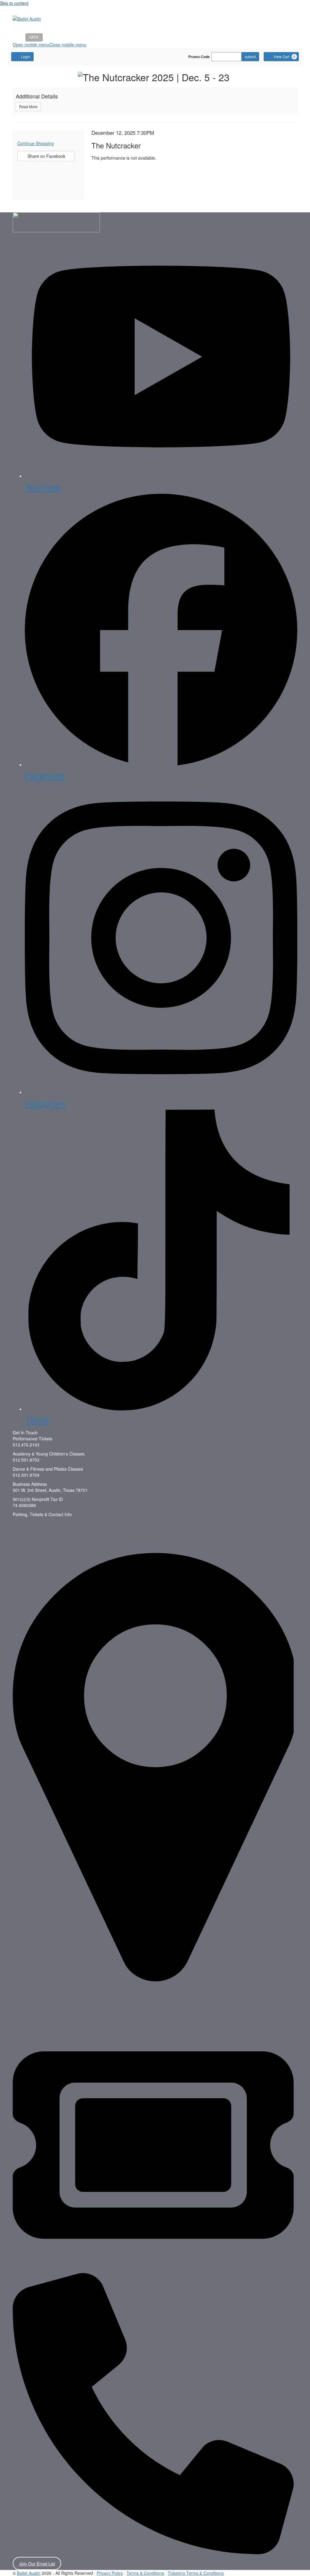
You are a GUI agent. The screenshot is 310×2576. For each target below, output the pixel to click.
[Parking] (153, 1769)
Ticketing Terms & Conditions (196, 2573)
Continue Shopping (36, 143)
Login (26, 56)
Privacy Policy (110, 2573)
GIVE (34, 37)
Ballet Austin (29, 2573)
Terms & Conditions (145, 2573)
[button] (49, 45)
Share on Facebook (43, 157)
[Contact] (153, 2415)
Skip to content (14, 3)
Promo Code (199, 57)
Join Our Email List (37, 2564)
